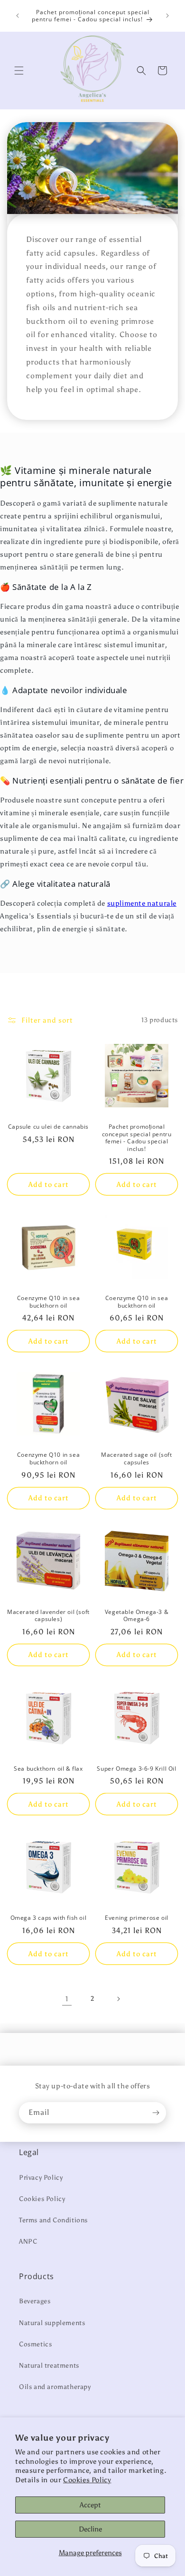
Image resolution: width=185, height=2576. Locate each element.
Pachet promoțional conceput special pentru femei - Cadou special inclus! (137, 1138)
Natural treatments (49, 2366)
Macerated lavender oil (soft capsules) (48, 1616)
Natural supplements (52, 2323)
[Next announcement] (167, 16)
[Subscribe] (156, 2113)
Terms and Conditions (53, 2220)
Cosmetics (35, 2344)
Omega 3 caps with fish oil (49, 1918)
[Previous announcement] (18, 16)
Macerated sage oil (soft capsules (136, 1458)
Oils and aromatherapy (55, 2387)
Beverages (35, 2301)
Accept (90, 2505)
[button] (19, 71)
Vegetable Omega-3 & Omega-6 (137, 1616)
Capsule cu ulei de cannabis (48, 1127)
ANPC (28, 2242)
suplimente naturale (142, 903)
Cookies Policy (87, 2480)
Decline (90, 2529)
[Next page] (118, 1999)
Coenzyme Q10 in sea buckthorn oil (48, 1302)
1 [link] (67, 1999)
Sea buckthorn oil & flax (48, 1769)
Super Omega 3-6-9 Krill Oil (136, 1769)
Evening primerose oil (137, 1918)
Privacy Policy (41, 2178)
